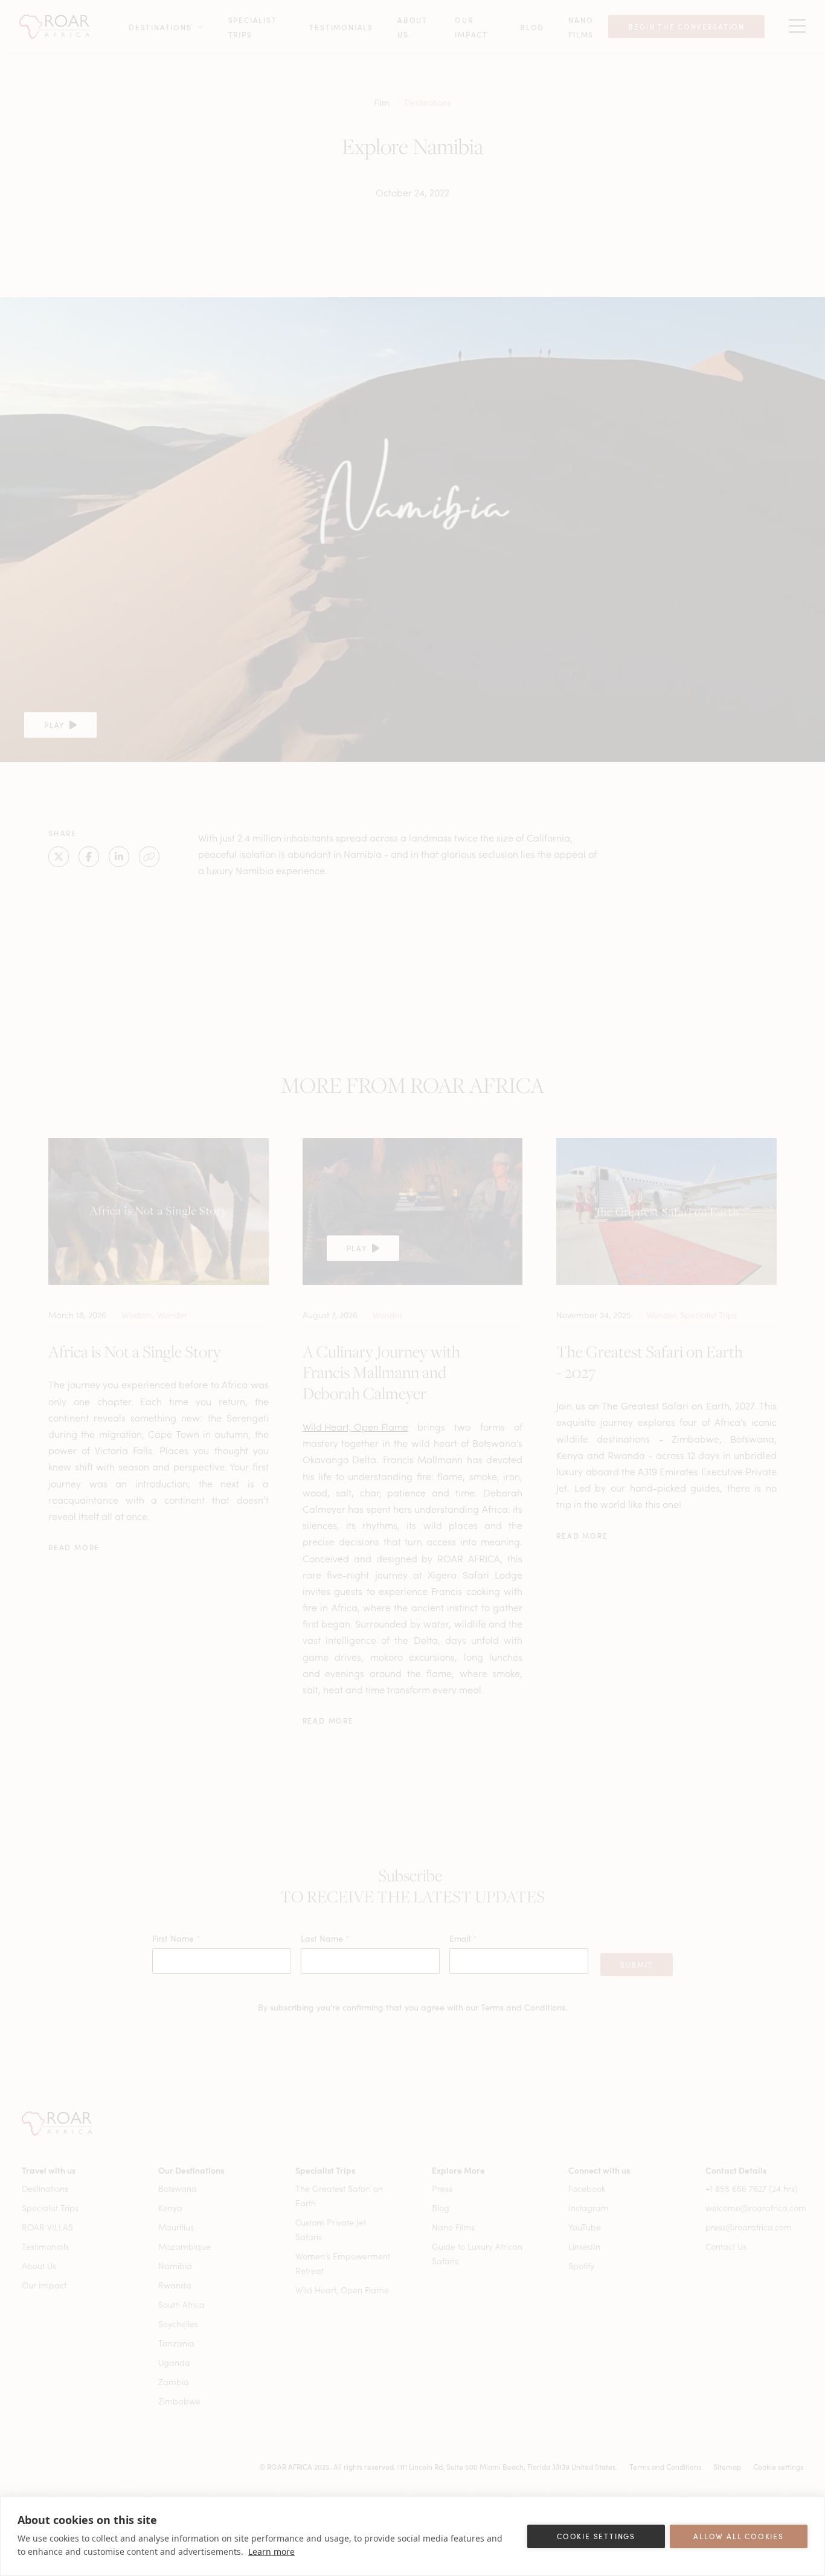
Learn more (271, 2552)
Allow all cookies (739, 2536)
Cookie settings (596, 2536)
